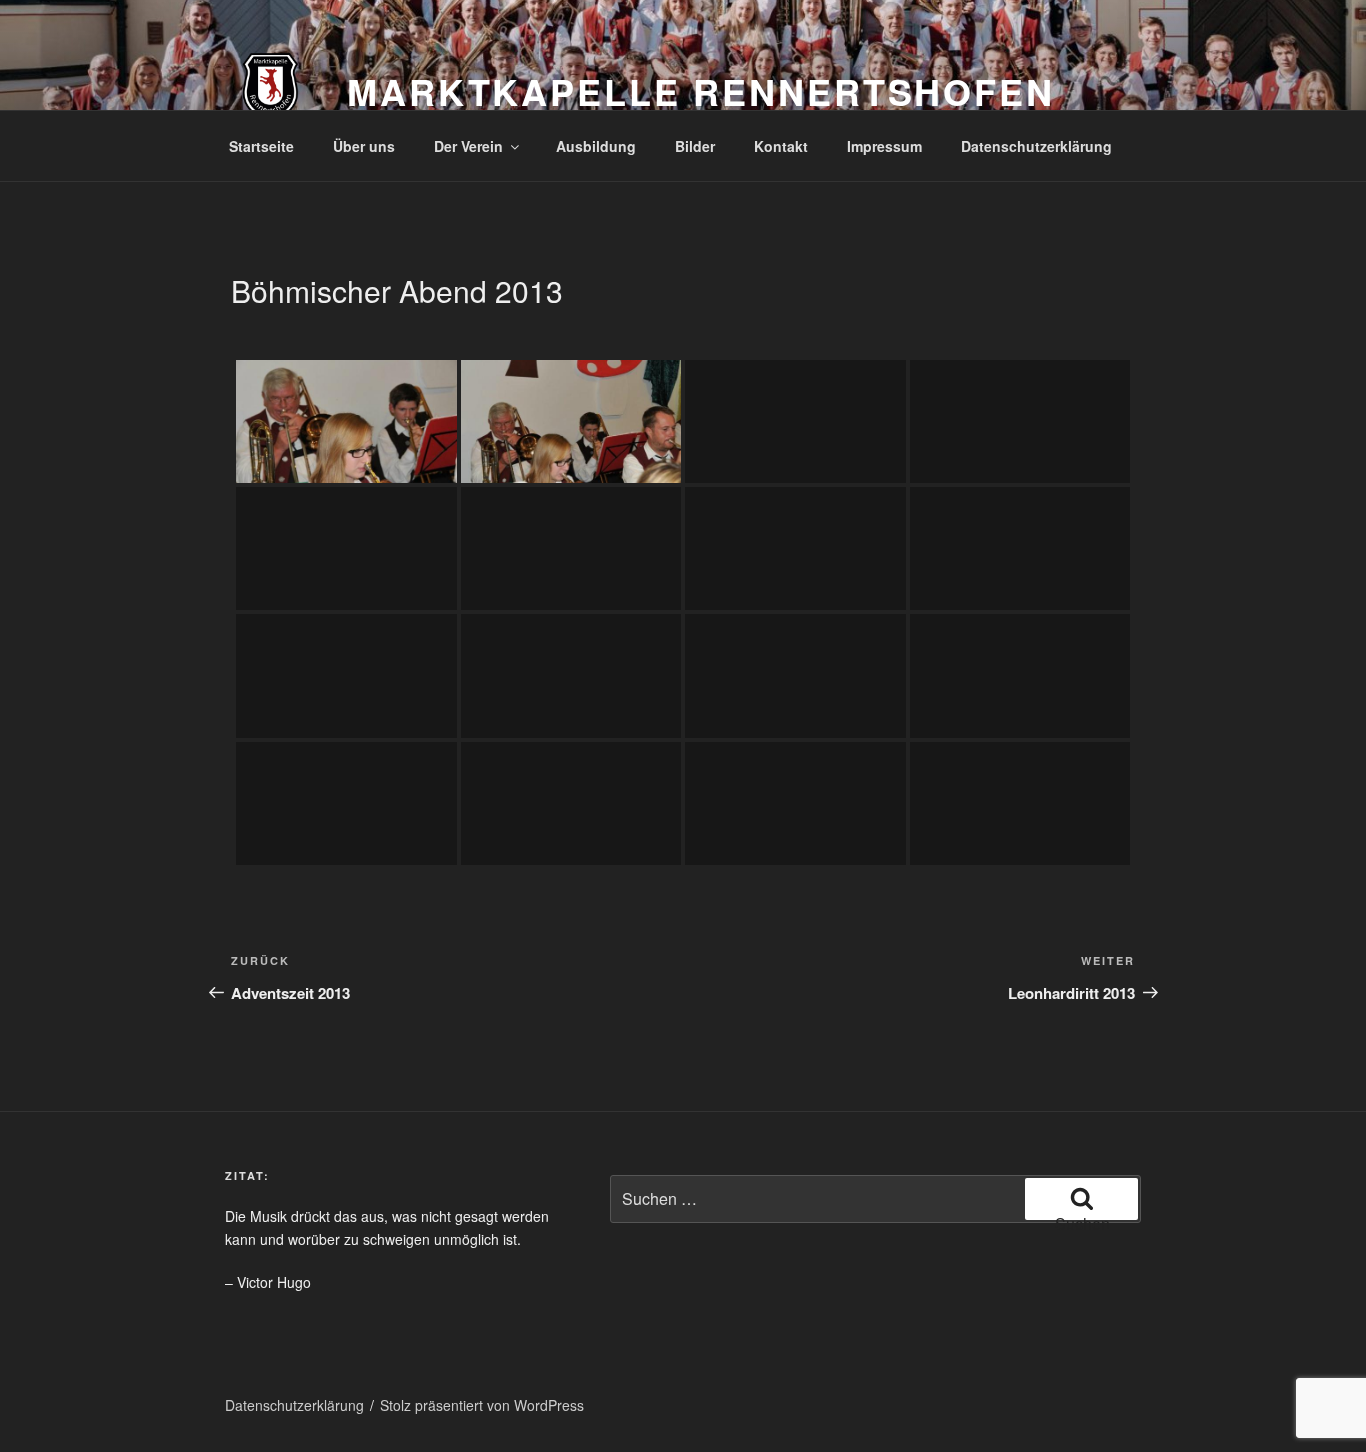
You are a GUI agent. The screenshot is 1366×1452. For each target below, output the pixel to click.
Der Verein (468, 146)
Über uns (364, 146)
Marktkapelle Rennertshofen (701, 91)
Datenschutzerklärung (1036, 146)
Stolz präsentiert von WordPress (482, 1405)
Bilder (695, 146)
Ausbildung (596, 146)
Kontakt (781, 146)
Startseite (261, 146)
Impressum (884, 146)
